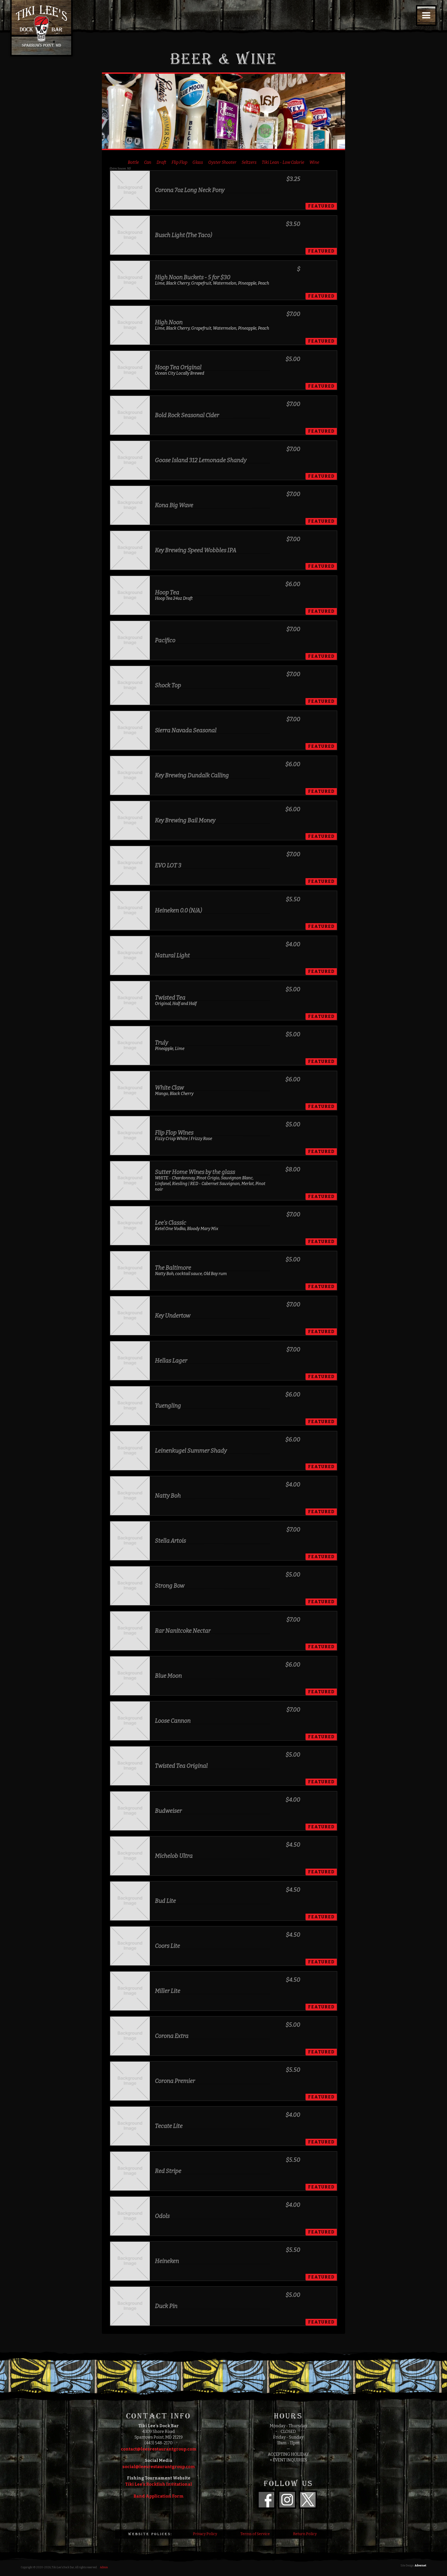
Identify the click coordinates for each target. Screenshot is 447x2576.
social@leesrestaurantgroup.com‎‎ (159, 2467)
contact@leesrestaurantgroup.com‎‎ (159, 2449)
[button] (426, 16)
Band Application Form (159, 2496)
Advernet (420, 2566)
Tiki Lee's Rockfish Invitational (159, 2484)
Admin (104, 2567)
